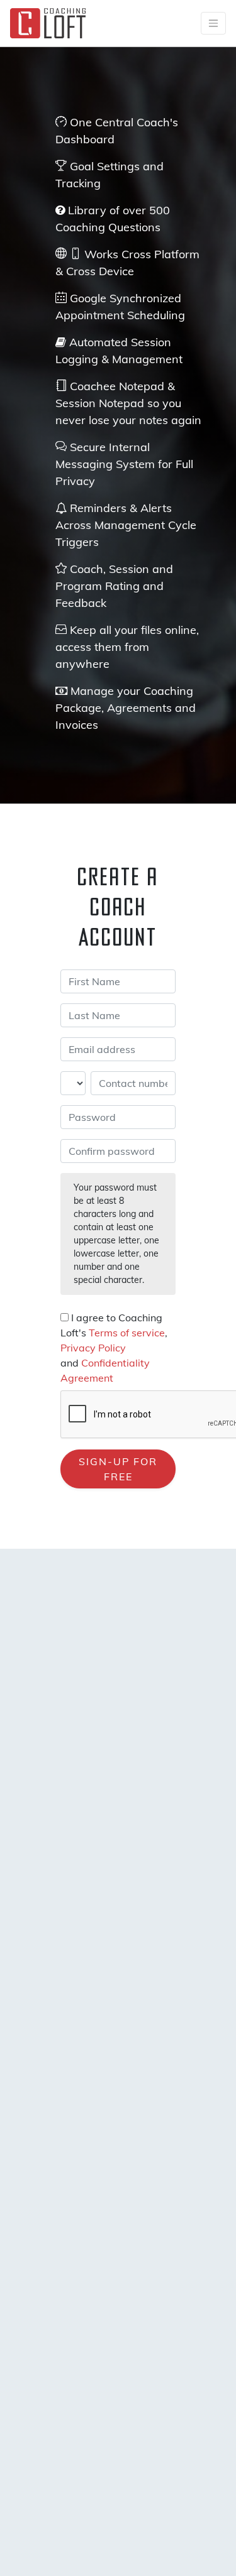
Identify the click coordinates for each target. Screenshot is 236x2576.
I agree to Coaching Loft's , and (114, 1348)
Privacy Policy (93, 1348)
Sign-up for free (118, 1469)
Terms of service (127, 1333)
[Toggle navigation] (213, 23)
